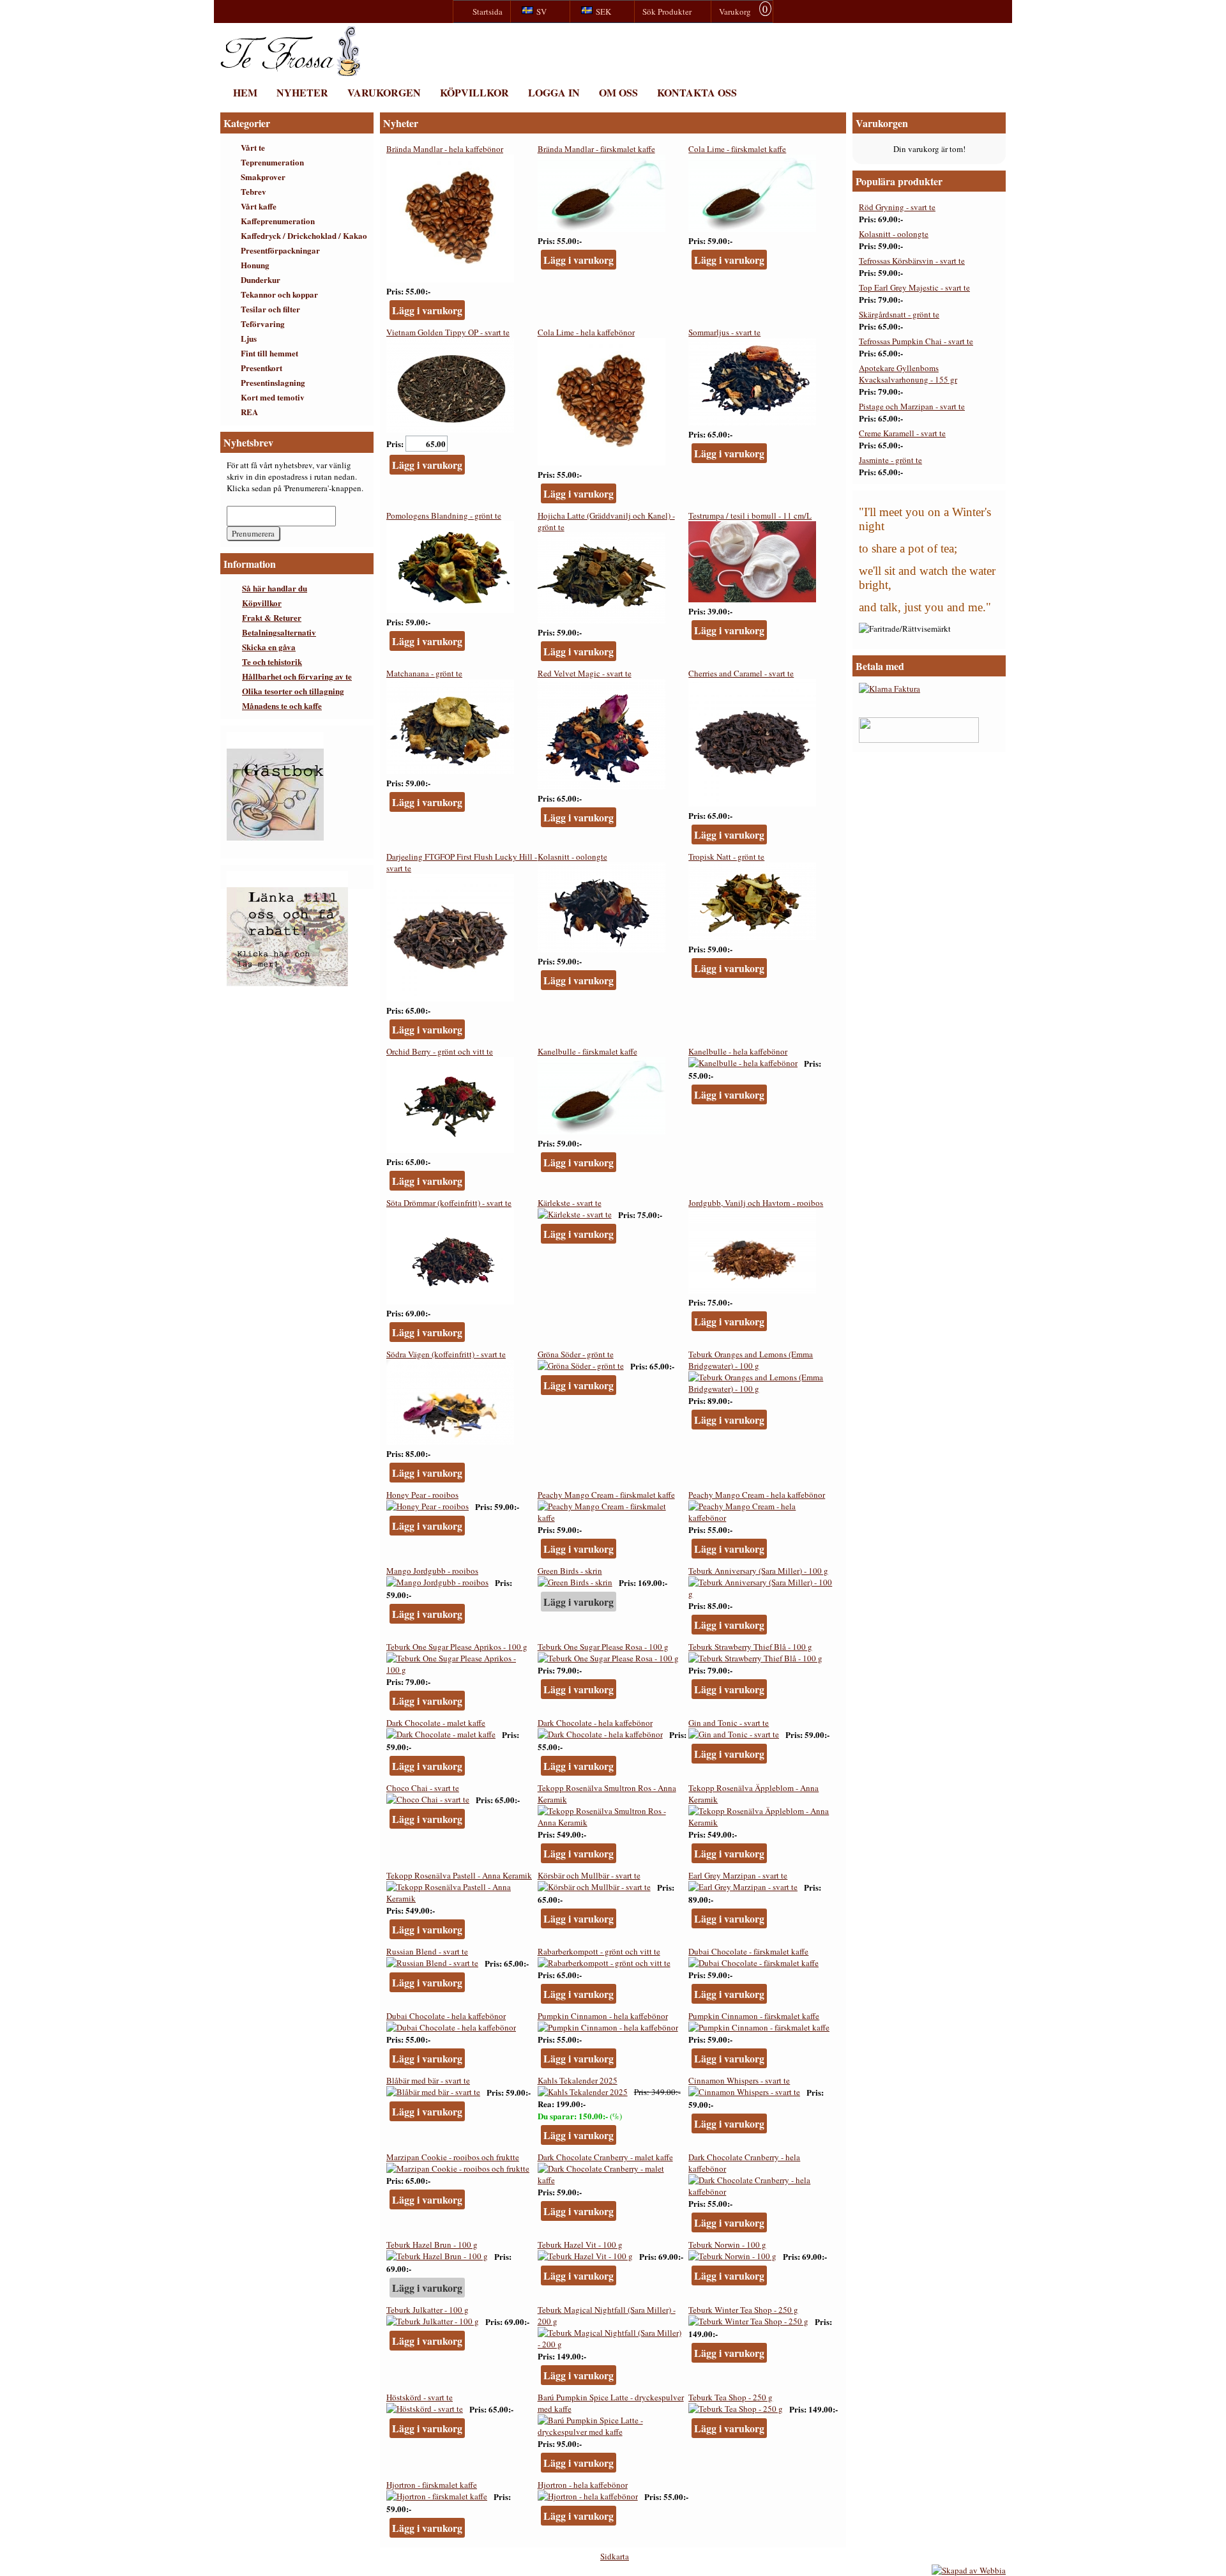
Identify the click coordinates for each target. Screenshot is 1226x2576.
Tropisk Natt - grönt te (726, 857)
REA (249, 412)
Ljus (249, 338)
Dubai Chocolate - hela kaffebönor (446, 2016)
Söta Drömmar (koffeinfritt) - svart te (449, 1203)
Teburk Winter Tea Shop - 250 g (743, 2310)
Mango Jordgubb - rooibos (432, 1571)
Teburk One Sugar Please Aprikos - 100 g (457, 1647)
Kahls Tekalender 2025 (578, 2080)
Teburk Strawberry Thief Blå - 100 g (750, 1647)
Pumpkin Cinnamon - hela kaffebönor (603, 2016)
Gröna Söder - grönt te (576, 1354)
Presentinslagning (273, 382)
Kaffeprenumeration (278, 221)
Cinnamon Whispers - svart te (739, 2080)
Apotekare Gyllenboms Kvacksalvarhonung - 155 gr (908, 374)
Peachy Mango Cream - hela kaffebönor (757, 1495)
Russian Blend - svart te (427, 1951)
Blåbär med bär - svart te (428, 2080)
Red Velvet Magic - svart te (585, 673)
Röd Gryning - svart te (897, 207)
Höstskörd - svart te (420, 2397)
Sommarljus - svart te (724, 332)
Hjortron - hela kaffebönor (583, 2485)
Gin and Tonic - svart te (729, 1723)
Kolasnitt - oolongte (572, 857)
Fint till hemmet (269, 353)
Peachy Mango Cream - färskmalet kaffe (606, 1495)
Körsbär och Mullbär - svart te (589, 1875)
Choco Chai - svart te (423, 1788)
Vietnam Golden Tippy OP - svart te (448, 332)
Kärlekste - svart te (570, 1203)
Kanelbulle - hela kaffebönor (738, 1051)
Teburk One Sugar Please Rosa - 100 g (603, 1647)
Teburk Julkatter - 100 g (428, 2310)
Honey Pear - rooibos (422, 1495)
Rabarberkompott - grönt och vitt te (599, 1951)
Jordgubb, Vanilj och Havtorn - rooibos (756, 1203)
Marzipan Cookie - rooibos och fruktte (453, 2157)
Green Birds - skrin (570, 1571)
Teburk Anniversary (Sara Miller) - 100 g (758, 1571)
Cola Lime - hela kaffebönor (586, 332)
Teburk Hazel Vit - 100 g (580, 2244)
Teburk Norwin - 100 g (727, 2244)
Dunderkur (261, 279)
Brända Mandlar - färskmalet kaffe (596, 149)
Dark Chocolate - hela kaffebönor (595, 1723)
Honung (255, 265)
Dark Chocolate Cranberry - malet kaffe (605, 2157)
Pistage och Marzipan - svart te (912, 406)
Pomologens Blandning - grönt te (444, 515)
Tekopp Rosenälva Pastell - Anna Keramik (459, 1875)
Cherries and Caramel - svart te (741, 673)
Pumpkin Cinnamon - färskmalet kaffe (754, 2016)
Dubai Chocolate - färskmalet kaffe (748, 1951)
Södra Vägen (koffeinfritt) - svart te (446, 1354)
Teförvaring (263, 324)
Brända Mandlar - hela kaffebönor (445, 149)
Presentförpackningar (280, 250)
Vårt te (253, 147)
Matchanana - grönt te (424, 673)
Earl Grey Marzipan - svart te (738, 1875)
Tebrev (254, 191)
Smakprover (263, 177)
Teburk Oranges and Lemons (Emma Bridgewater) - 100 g (751, 1360)
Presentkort (261, 368)
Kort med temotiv (273, 397)
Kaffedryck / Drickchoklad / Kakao (304, 235)
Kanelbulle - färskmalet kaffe (587, 1051)
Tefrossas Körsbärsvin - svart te (912, 261)
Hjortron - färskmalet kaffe (432, 2485)
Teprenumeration (272, 162)
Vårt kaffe (259, 206)
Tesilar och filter (270, 309)
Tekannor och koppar (279, 294)
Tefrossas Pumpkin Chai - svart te (916, 341)
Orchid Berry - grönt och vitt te (440, 1051)
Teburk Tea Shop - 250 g (730, 2397)
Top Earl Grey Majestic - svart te (914, 287)
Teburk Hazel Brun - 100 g (432, 2244)
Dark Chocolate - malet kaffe (436, 1723)
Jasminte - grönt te (890, 460)
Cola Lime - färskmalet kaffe (737, 149)
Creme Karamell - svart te (902, 433)
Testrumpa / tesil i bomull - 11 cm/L (750, 515)
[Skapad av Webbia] (969, 2570)
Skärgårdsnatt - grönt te (899, 314)
